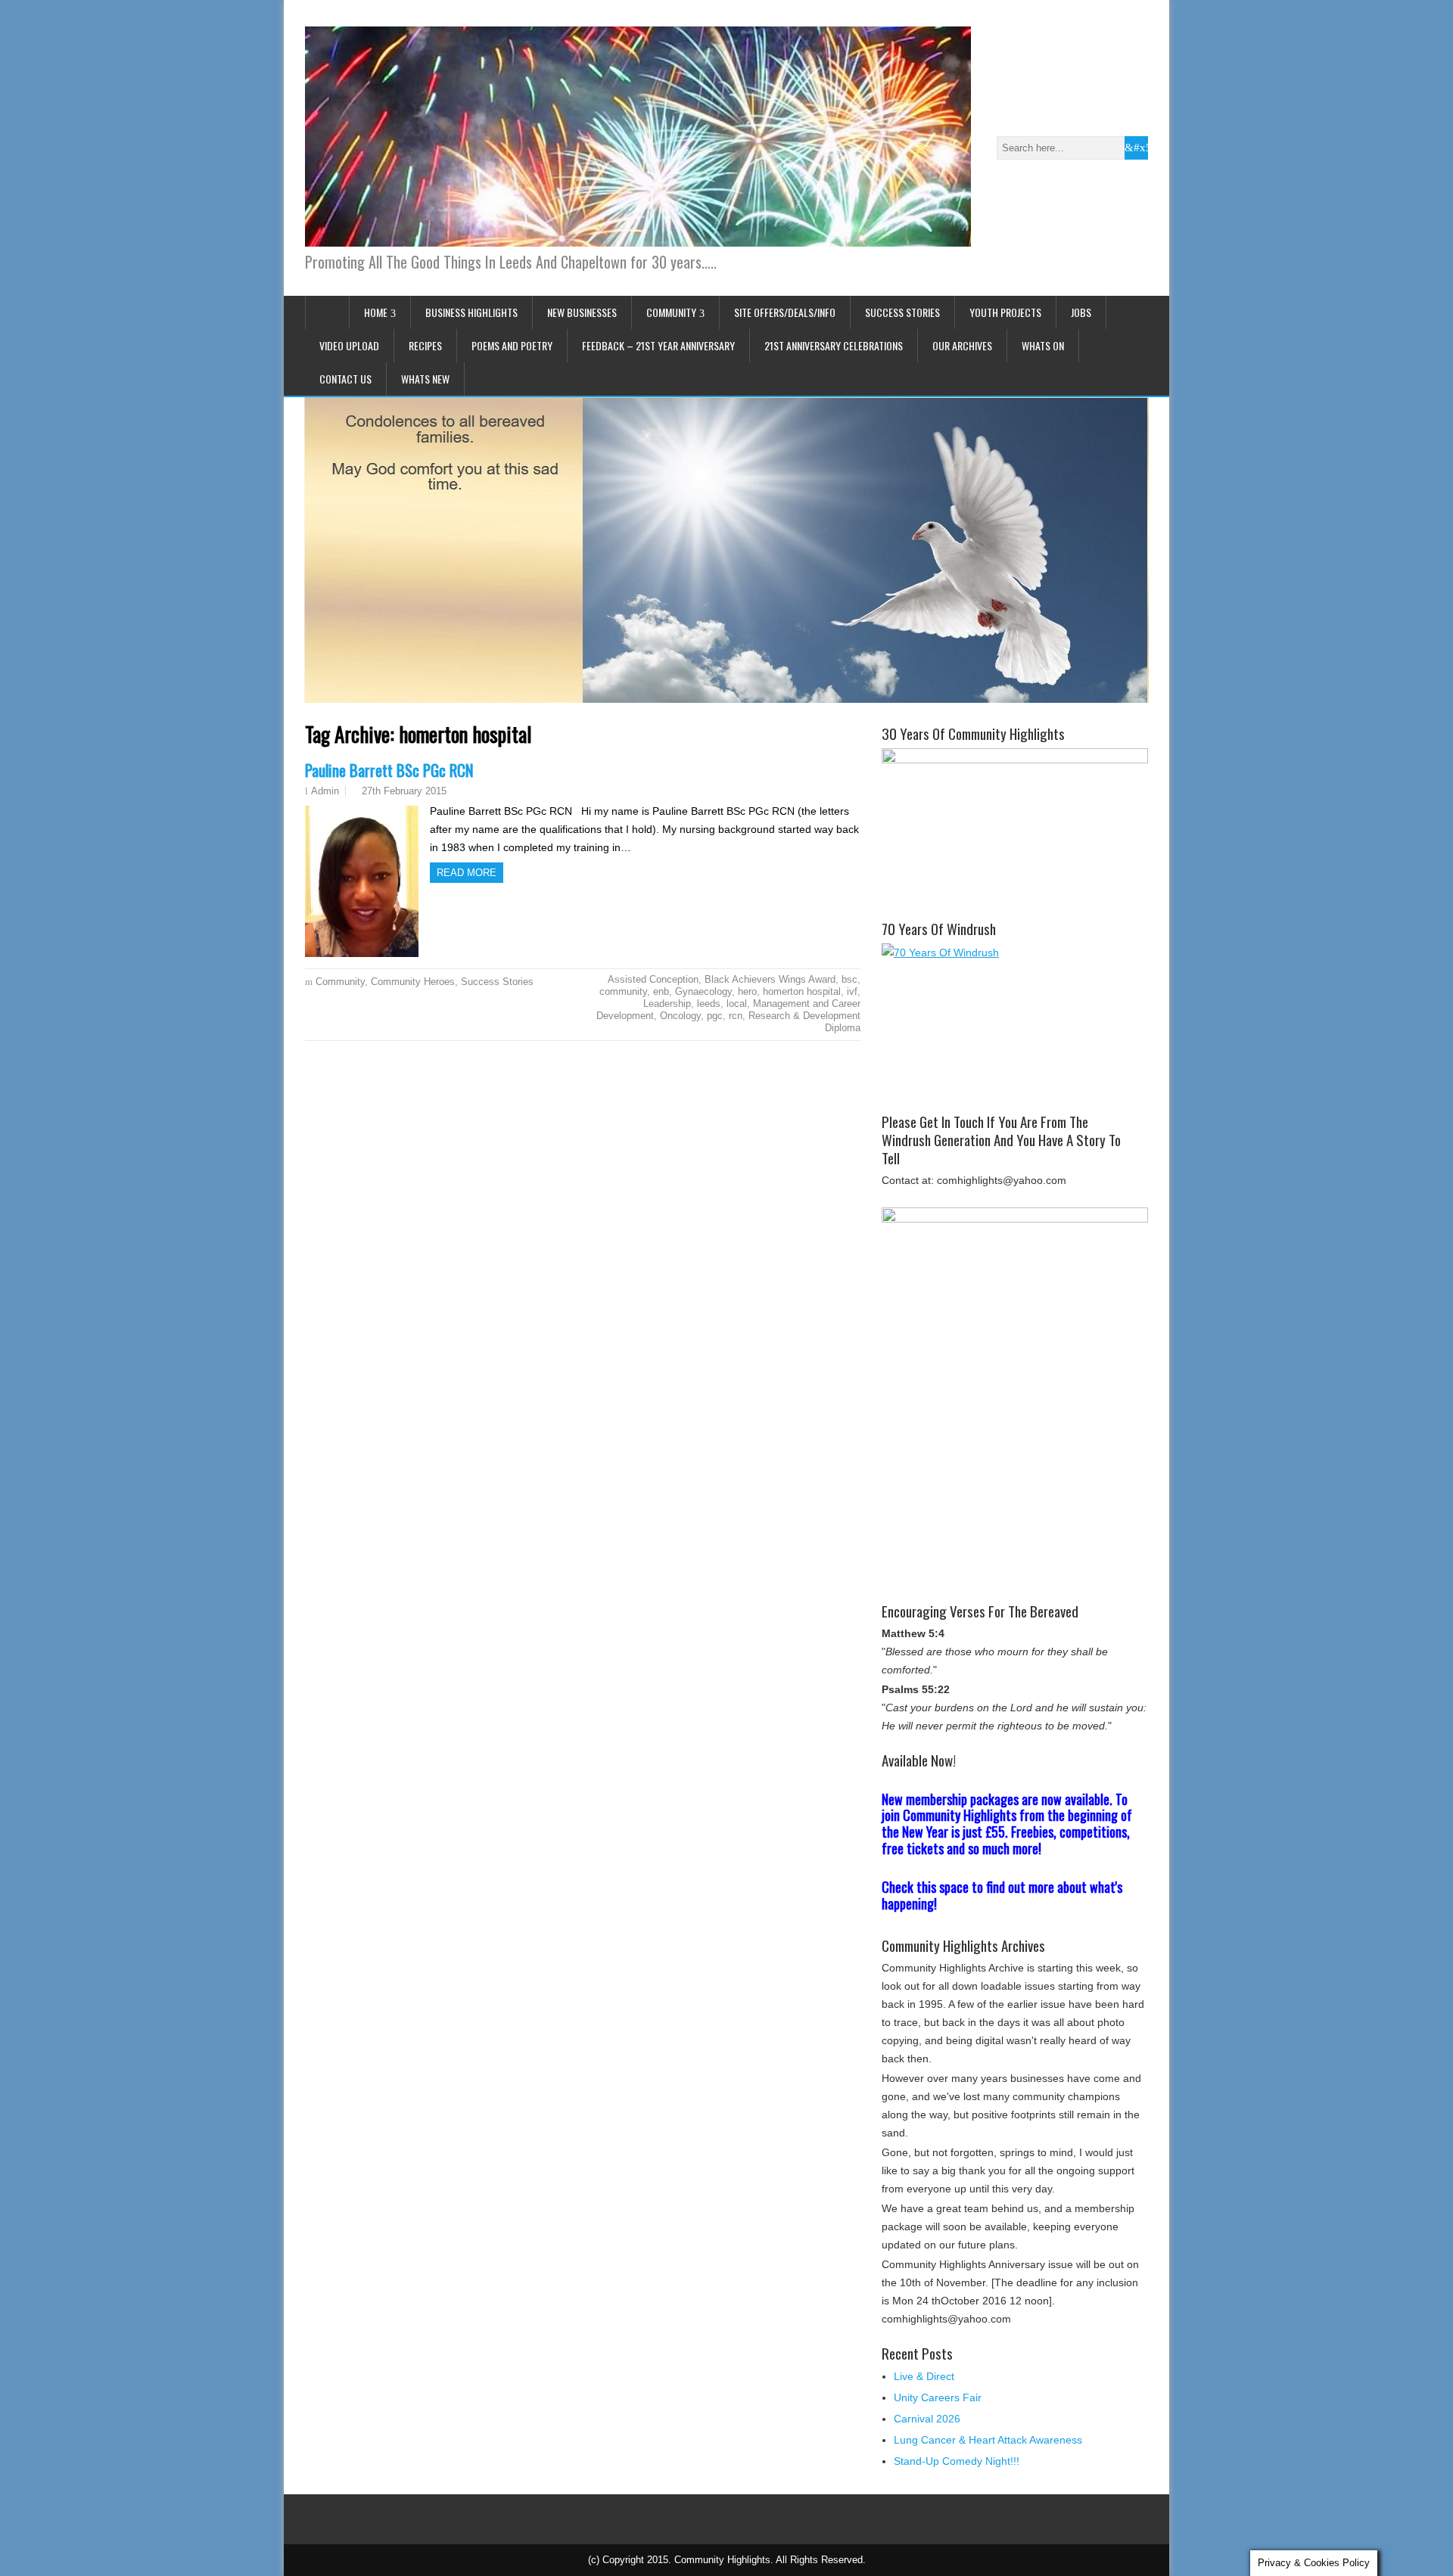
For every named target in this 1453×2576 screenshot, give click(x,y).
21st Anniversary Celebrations (834, 345)
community (623, 991)
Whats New (425, 379)
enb (661, 991)
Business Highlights (471, 312)
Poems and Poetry (512, 345)
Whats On (1043, 345)
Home (376, 312)
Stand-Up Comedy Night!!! (957, 2461)
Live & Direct (924, 2376)
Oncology (680, 1016)
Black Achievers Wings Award (770, 979)
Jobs (1081, 312)
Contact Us (345, 379)
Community (671, 312)
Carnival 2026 (927, 2419)
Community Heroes (413, 982)
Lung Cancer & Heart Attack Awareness (988, 2440)
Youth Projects (1005, 312)
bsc (849, 979)
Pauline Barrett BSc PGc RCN (389, 770)
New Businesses (582, 312)
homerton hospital (802, 991)
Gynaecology (703, 991)
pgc (715, 1016)
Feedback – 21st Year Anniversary (658, 345)
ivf (852, 991)
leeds (709, 1004)
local (737, 1004)
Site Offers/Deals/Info (785, 312)
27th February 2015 (404, 791)
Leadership (667, 1004)
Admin (325, 791)
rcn (736, 1016)
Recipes (425, 345)
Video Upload (349, 345)
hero (747, 991)
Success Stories (902, 312)
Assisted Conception (653, 979)
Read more (467, 873)
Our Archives (962, 345)
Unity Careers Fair (938, 2397)
